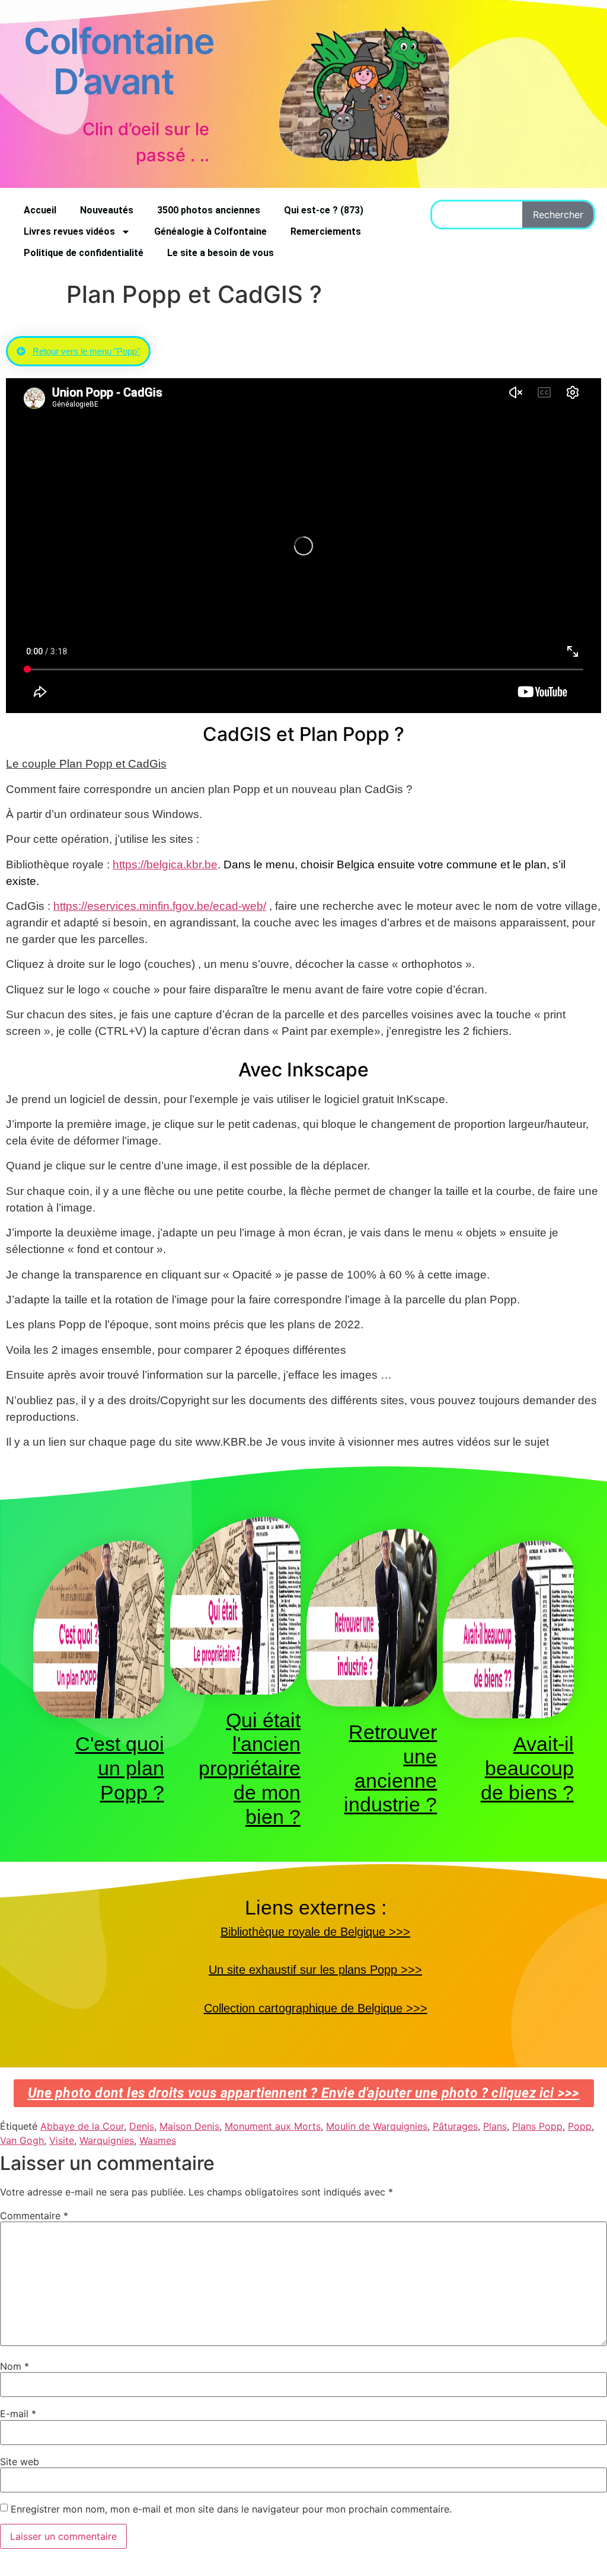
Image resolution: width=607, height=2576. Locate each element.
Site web (20, 2462)
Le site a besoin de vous (221, 253)
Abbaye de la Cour (82, 2126)
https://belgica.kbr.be (165, 864)
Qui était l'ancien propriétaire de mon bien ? (250, 1768)
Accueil (40, 210)
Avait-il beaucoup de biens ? (527, 1768)
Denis (142, 2126)
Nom (15, 2366)
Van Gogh (22, 2140)
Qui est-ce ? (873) (324, 210)
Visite (62, 2140)
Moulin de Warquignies (377, 2126)
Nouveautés (107, 210)
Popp (580, 2126)
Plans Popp (537, 2126)
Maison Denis (189, 2126)
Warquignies (107, 2140)
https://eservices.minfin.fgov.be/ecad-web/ (160, 906)
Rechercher (558, 215)
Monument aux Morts (273, 2126)
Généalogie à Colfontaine (210, 231)
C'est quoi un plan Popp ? (120, 1768)
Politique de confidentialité (84, 253)
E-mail (18, 2414)
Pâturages (455, 2126)
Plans (495, 2126)
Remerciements (326, 231)
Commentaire (34, 2216)
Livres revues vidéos (69, 231)
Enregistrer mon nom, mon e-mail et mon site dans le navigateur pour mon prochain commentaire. (231, 2509)
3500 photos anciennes (209, 210)
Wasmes (158, 2140)
